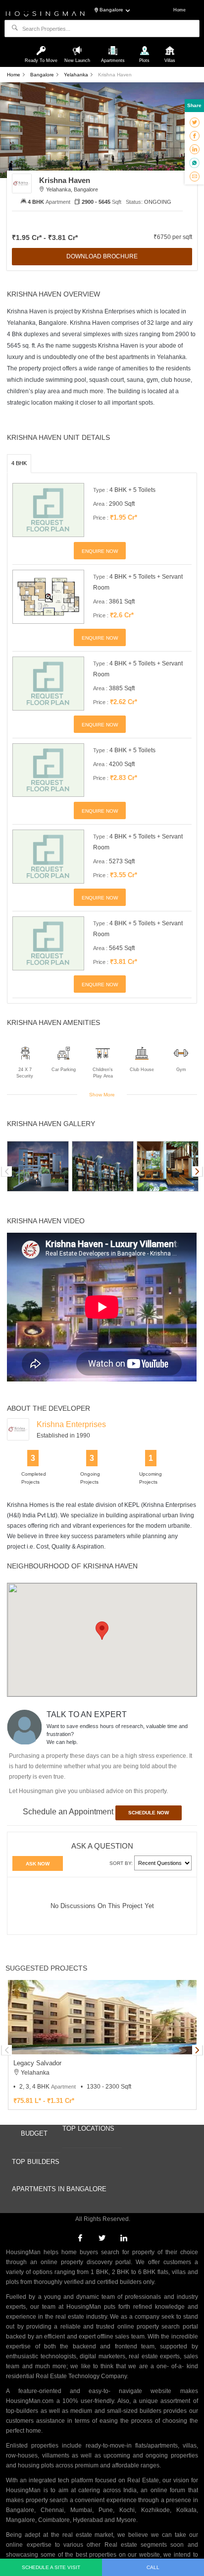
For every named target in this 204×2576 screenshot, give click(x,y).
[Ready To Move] (43, 46)
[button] (102, 1631)
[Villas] (170, 46)
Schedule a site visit (51, 2567)
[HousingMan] (45, 13)
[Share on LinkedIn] (195, 149)
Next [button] (197, 1171)
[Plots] (145, 46)
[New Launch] (78, 46)
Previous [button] (7, 1171)
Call (153, 2567)
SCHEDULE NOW (149, 1813)
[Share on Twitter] (195, 122)
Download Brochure (102, 256)
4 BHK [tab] (19, 463)
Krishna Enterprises (71, 1424)
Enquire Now (100, 551)
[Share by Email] (195, 176)
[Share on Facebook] (195, 135)
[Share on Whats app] (194, 163)
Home (179, 10)
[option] (38, 1166)
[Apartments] (114, 46)
